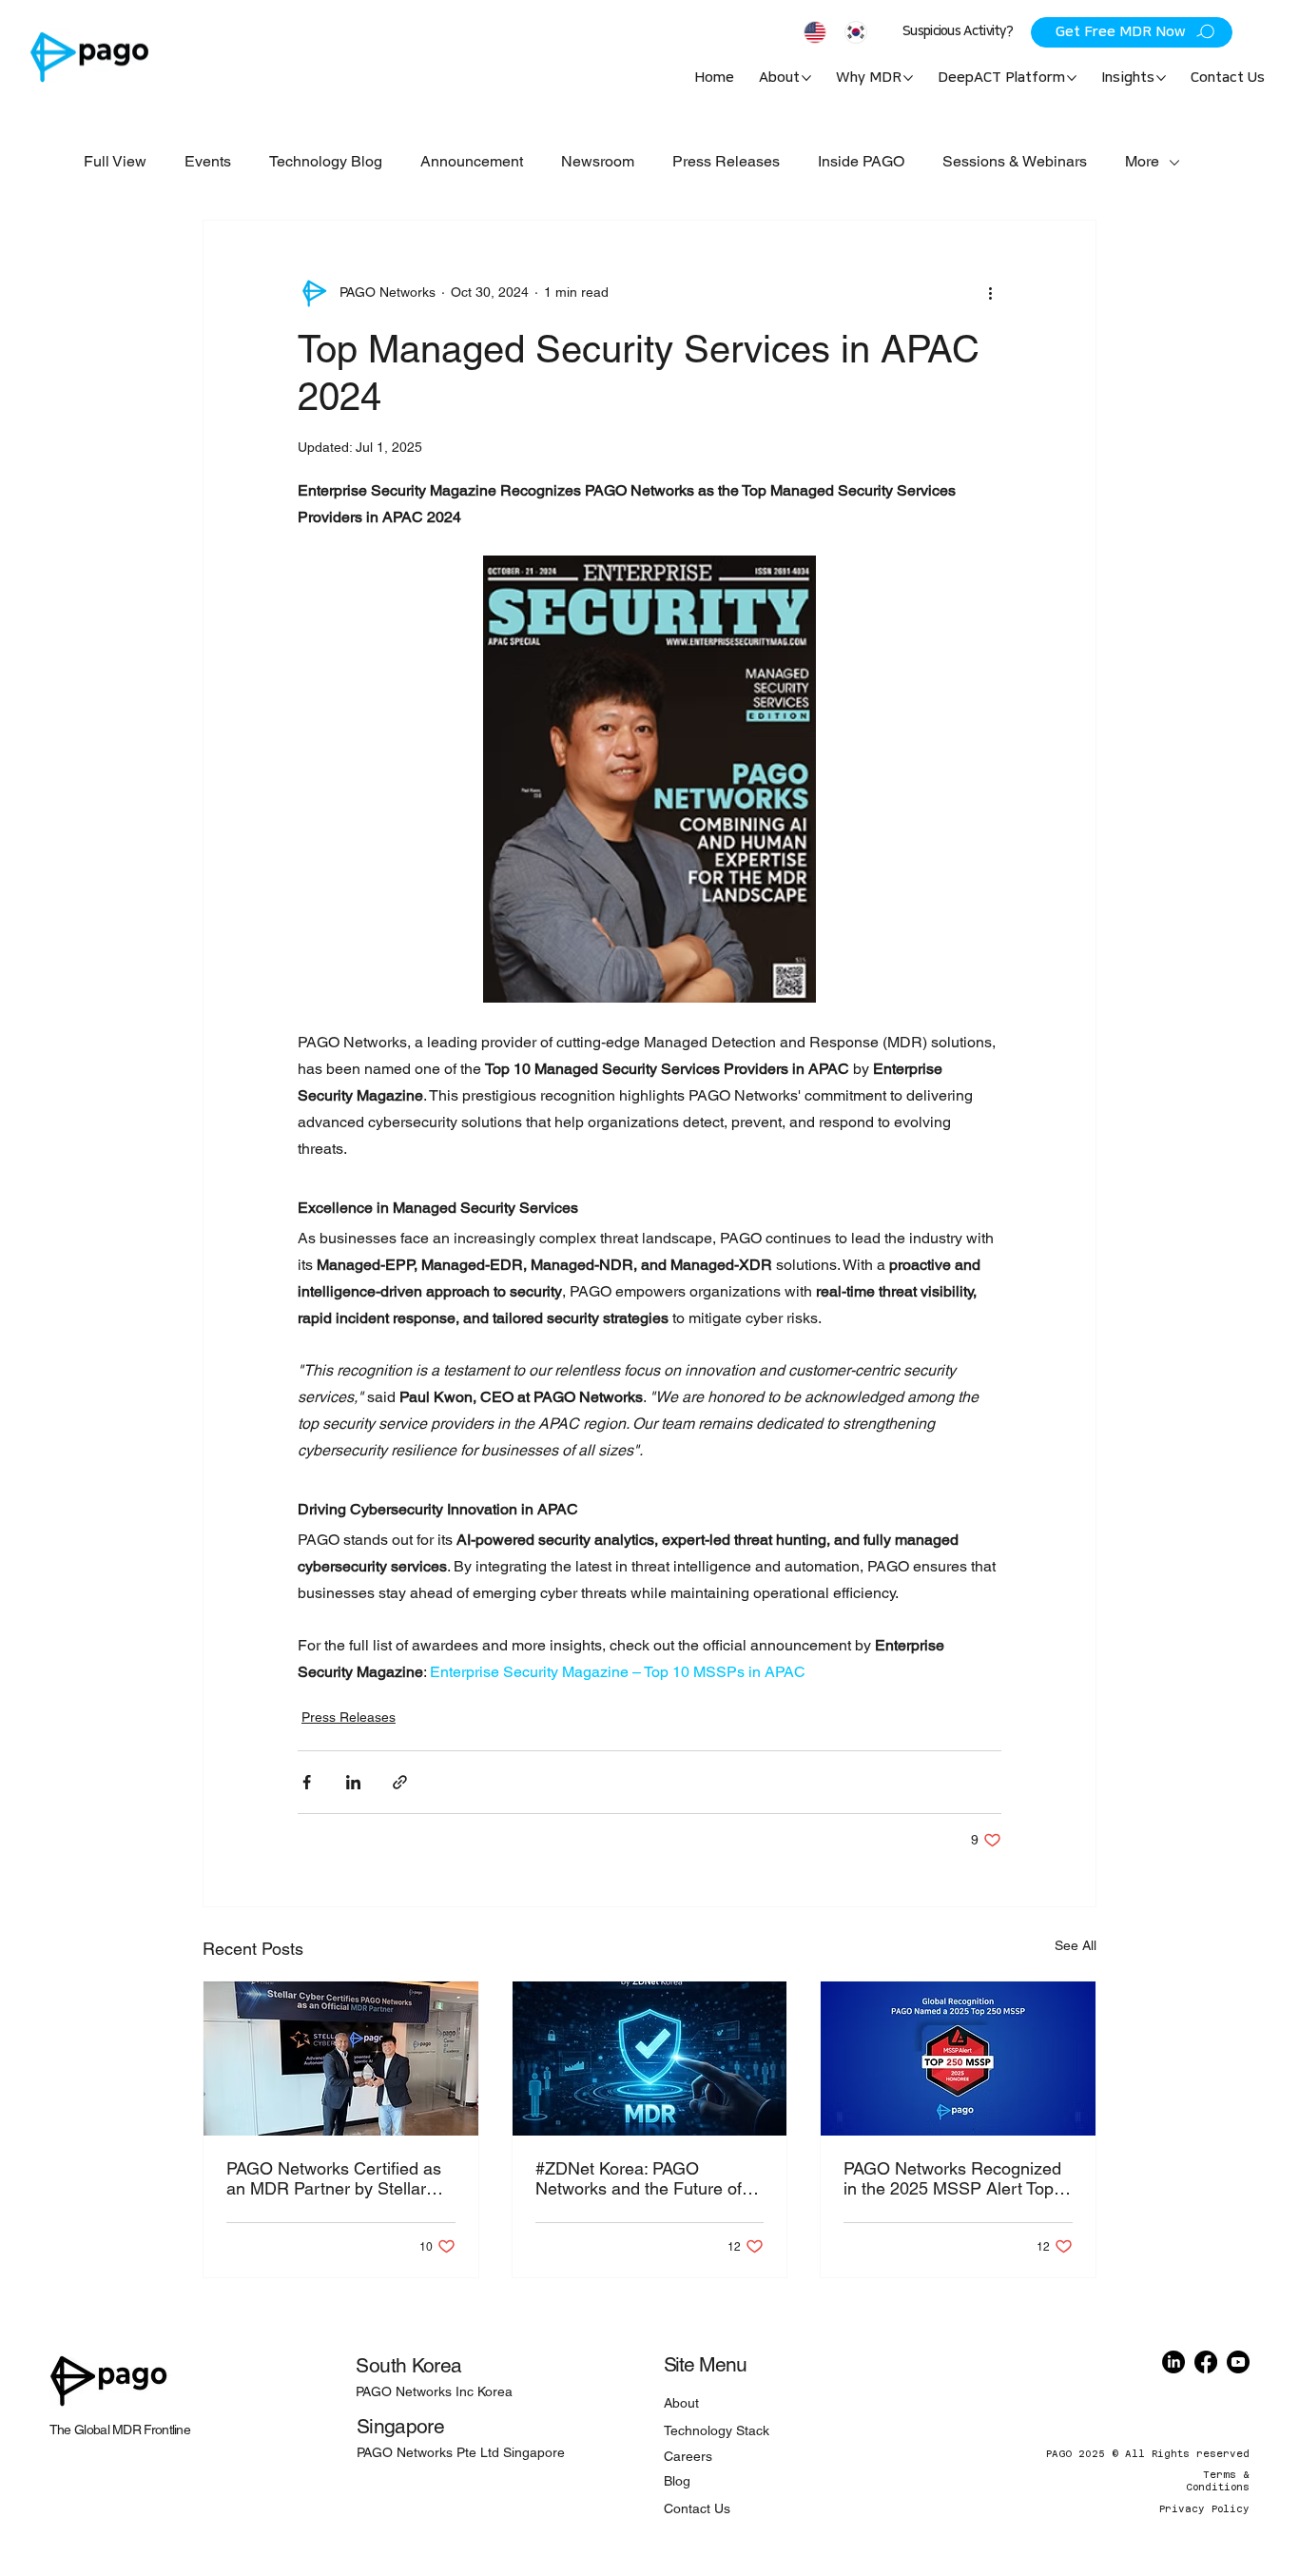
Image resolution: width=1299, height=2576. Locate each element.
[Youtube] (1238, 2362)
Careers (688, 2456)
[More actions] (990, 293)
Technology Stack (717, 2430)
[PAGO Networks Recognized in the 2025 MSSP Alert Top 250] (958, 2059)
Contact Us (697, 2508)
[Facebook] (1206, 2362)
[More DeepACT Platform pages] (1072, 78)
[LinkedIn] (1173, 2362)
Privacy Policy (1204, 2509)
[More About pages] (806, 78)
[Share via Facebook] (307, 1782)
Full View (115, 161)
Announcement (472, 161)
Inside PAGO (861, 161)
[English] (815, 32)
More (1142, 161)
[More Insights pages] (1161, 78)
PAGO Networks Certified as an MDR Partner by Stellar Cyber (334, 2178)
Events (208, 161)
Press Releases (726, 161)
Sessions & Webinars (1015, 161)
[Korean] (855, 32)
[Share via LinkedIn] (353, 1782)
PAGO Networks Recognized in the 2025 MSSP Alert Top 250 (952, 2178)
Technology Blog (326, 161)
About (681, 2403)
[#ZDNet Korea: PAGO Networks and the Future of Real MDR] (650, 2059)
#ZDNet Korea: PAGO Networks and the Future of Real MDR (639, 2178)
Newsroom (598, 161)
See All (1076, 1945)
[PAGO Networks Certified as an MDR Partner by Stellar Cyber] (341, 2059)
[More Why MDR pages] (908, 78)
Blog (677, 2481)
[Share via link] (400, 1782)
